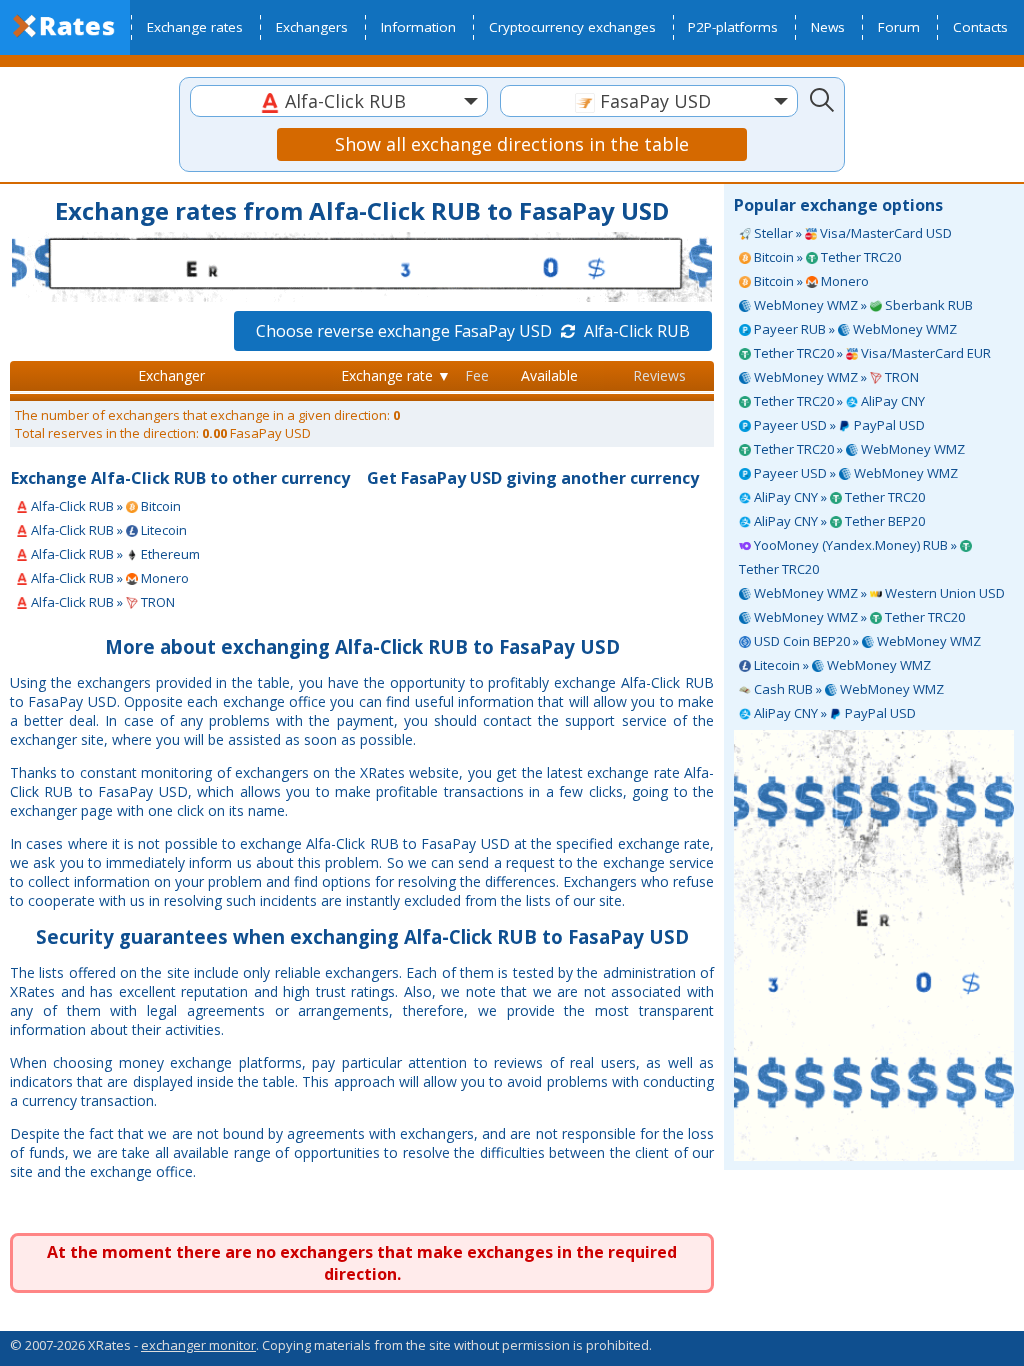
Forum (899, 27)
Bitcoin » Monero (810, 281)
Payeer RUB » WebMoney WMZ (854, 329)
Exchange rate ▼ (396, 375)
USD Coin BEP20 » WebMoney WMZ (866, 641)
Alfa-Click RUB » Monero (108, 578)
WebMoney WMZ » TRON (835, 377)
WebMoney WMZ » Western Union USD (878, 593)
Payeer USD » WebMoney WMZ (854, 473)
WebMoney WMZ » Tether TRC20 (858, 617)
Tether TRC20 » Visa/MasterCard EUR (871, 353)
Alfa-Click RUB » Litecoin (107, 530)
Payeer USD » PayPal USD (838, 425)
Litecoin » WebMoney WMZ (841, 665)
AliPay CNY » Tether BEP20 (838, 521)
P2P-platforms (733, 27)
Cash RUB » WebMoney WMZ (847, 689)
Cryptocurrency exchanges (572, 27)
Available (549, 375)
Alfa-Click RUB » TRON (101, 602)
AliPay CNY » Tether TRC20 (838, 497)
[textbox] (339, 101)
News (828, 27)
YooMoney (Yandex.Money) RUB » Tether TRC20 (849, 557)
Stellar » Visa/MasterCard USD (851, 233)
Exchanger (171, 375)
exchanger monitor (198, 1345)
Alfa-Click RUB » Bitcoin (104, 506)
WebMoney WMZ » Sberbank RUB (862, 305)
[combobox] (339, 101)
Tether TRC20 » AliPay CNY (838, 401)
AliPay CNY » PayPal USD (833, 713)
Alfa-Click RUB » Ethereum (114, 554)
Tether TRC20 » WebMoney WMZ (858, 449)
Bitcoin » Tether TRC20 (826, 257)
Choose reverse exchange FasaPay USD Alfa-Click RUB (473, 331)
